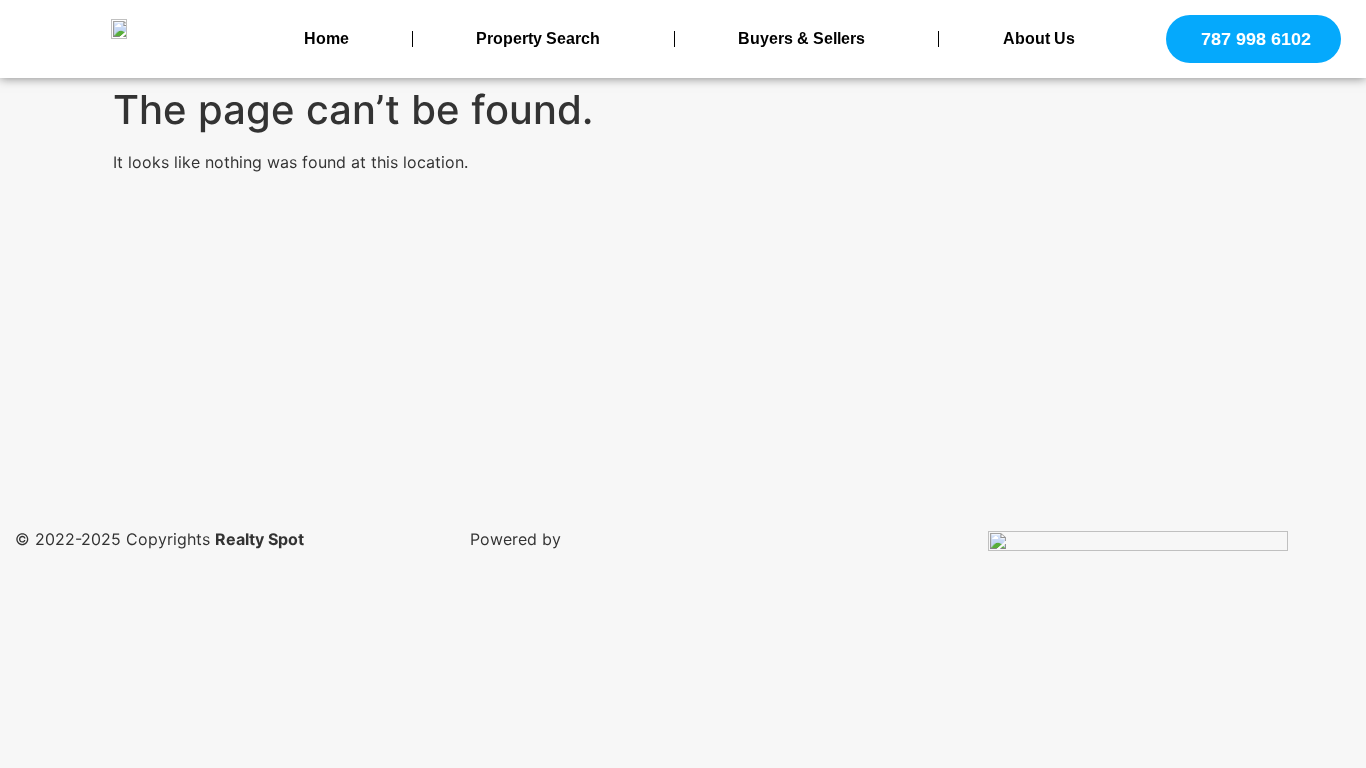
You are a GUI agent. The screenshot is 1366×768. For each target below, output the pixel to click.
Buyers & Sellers (801, 38)
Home (326, 38)
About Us (1039, 38)
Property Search (538, 38)
